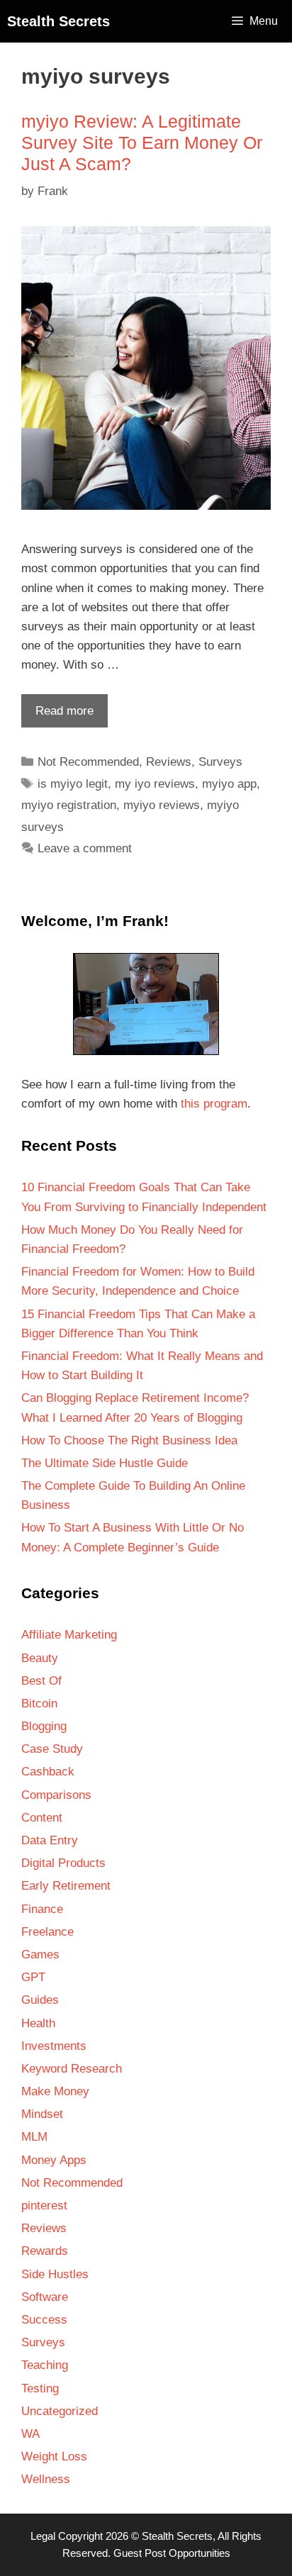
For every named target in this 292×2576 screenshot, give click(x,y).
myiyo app (229, 784)
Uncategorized (60, 2411)
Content (42, 1818)
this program (214, 1104)
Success (44, 2320)
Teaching (45, 2365)
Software (45, 2297)
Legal (43, 2536)
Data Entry (50, 1840)
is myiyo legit (73, 784)
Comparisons (56, 1795)
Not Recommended (88, 762)
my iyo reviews (155, 784)
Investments (54, 2046)
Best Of (41, 1681)
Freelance (47, 1932)
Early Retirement (66, 1886)
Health (38, 2023)
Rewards (45, 2251)
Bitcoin (39, 1704)
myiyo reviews (162, 805)
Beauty (40, 1658)
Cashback (48, 1772)
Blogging (44, 1726)
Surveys (220, 762)
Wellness (46, 2479)
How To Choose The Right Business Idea (129, 1440)
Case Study (52, 1749)
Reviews (169, 762)
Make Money (55, 2091)
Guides (40, 2000)
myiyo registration (69, 805)
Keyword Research (72, 2069)
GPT (33, 1977)
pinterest (44, 2206)
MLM (34, 2137)
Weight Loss (54, 2457)
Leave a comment (85, 848)
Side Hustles (55, 2274)
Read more (57, 715)
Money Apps (54, 2160)
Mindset (42, 2114)
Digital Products (63, 1863)
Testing (40, 2388)
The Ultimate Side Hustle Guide (105, 1463)
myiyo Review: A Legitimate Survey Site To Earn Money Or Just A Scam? (142, 143)
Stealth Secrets (58, 21)
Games (40, 1955)
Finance (42, 1909)
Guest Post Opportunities (172, 2553)
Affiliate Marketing (69, 1635)
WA (30, 2434)
